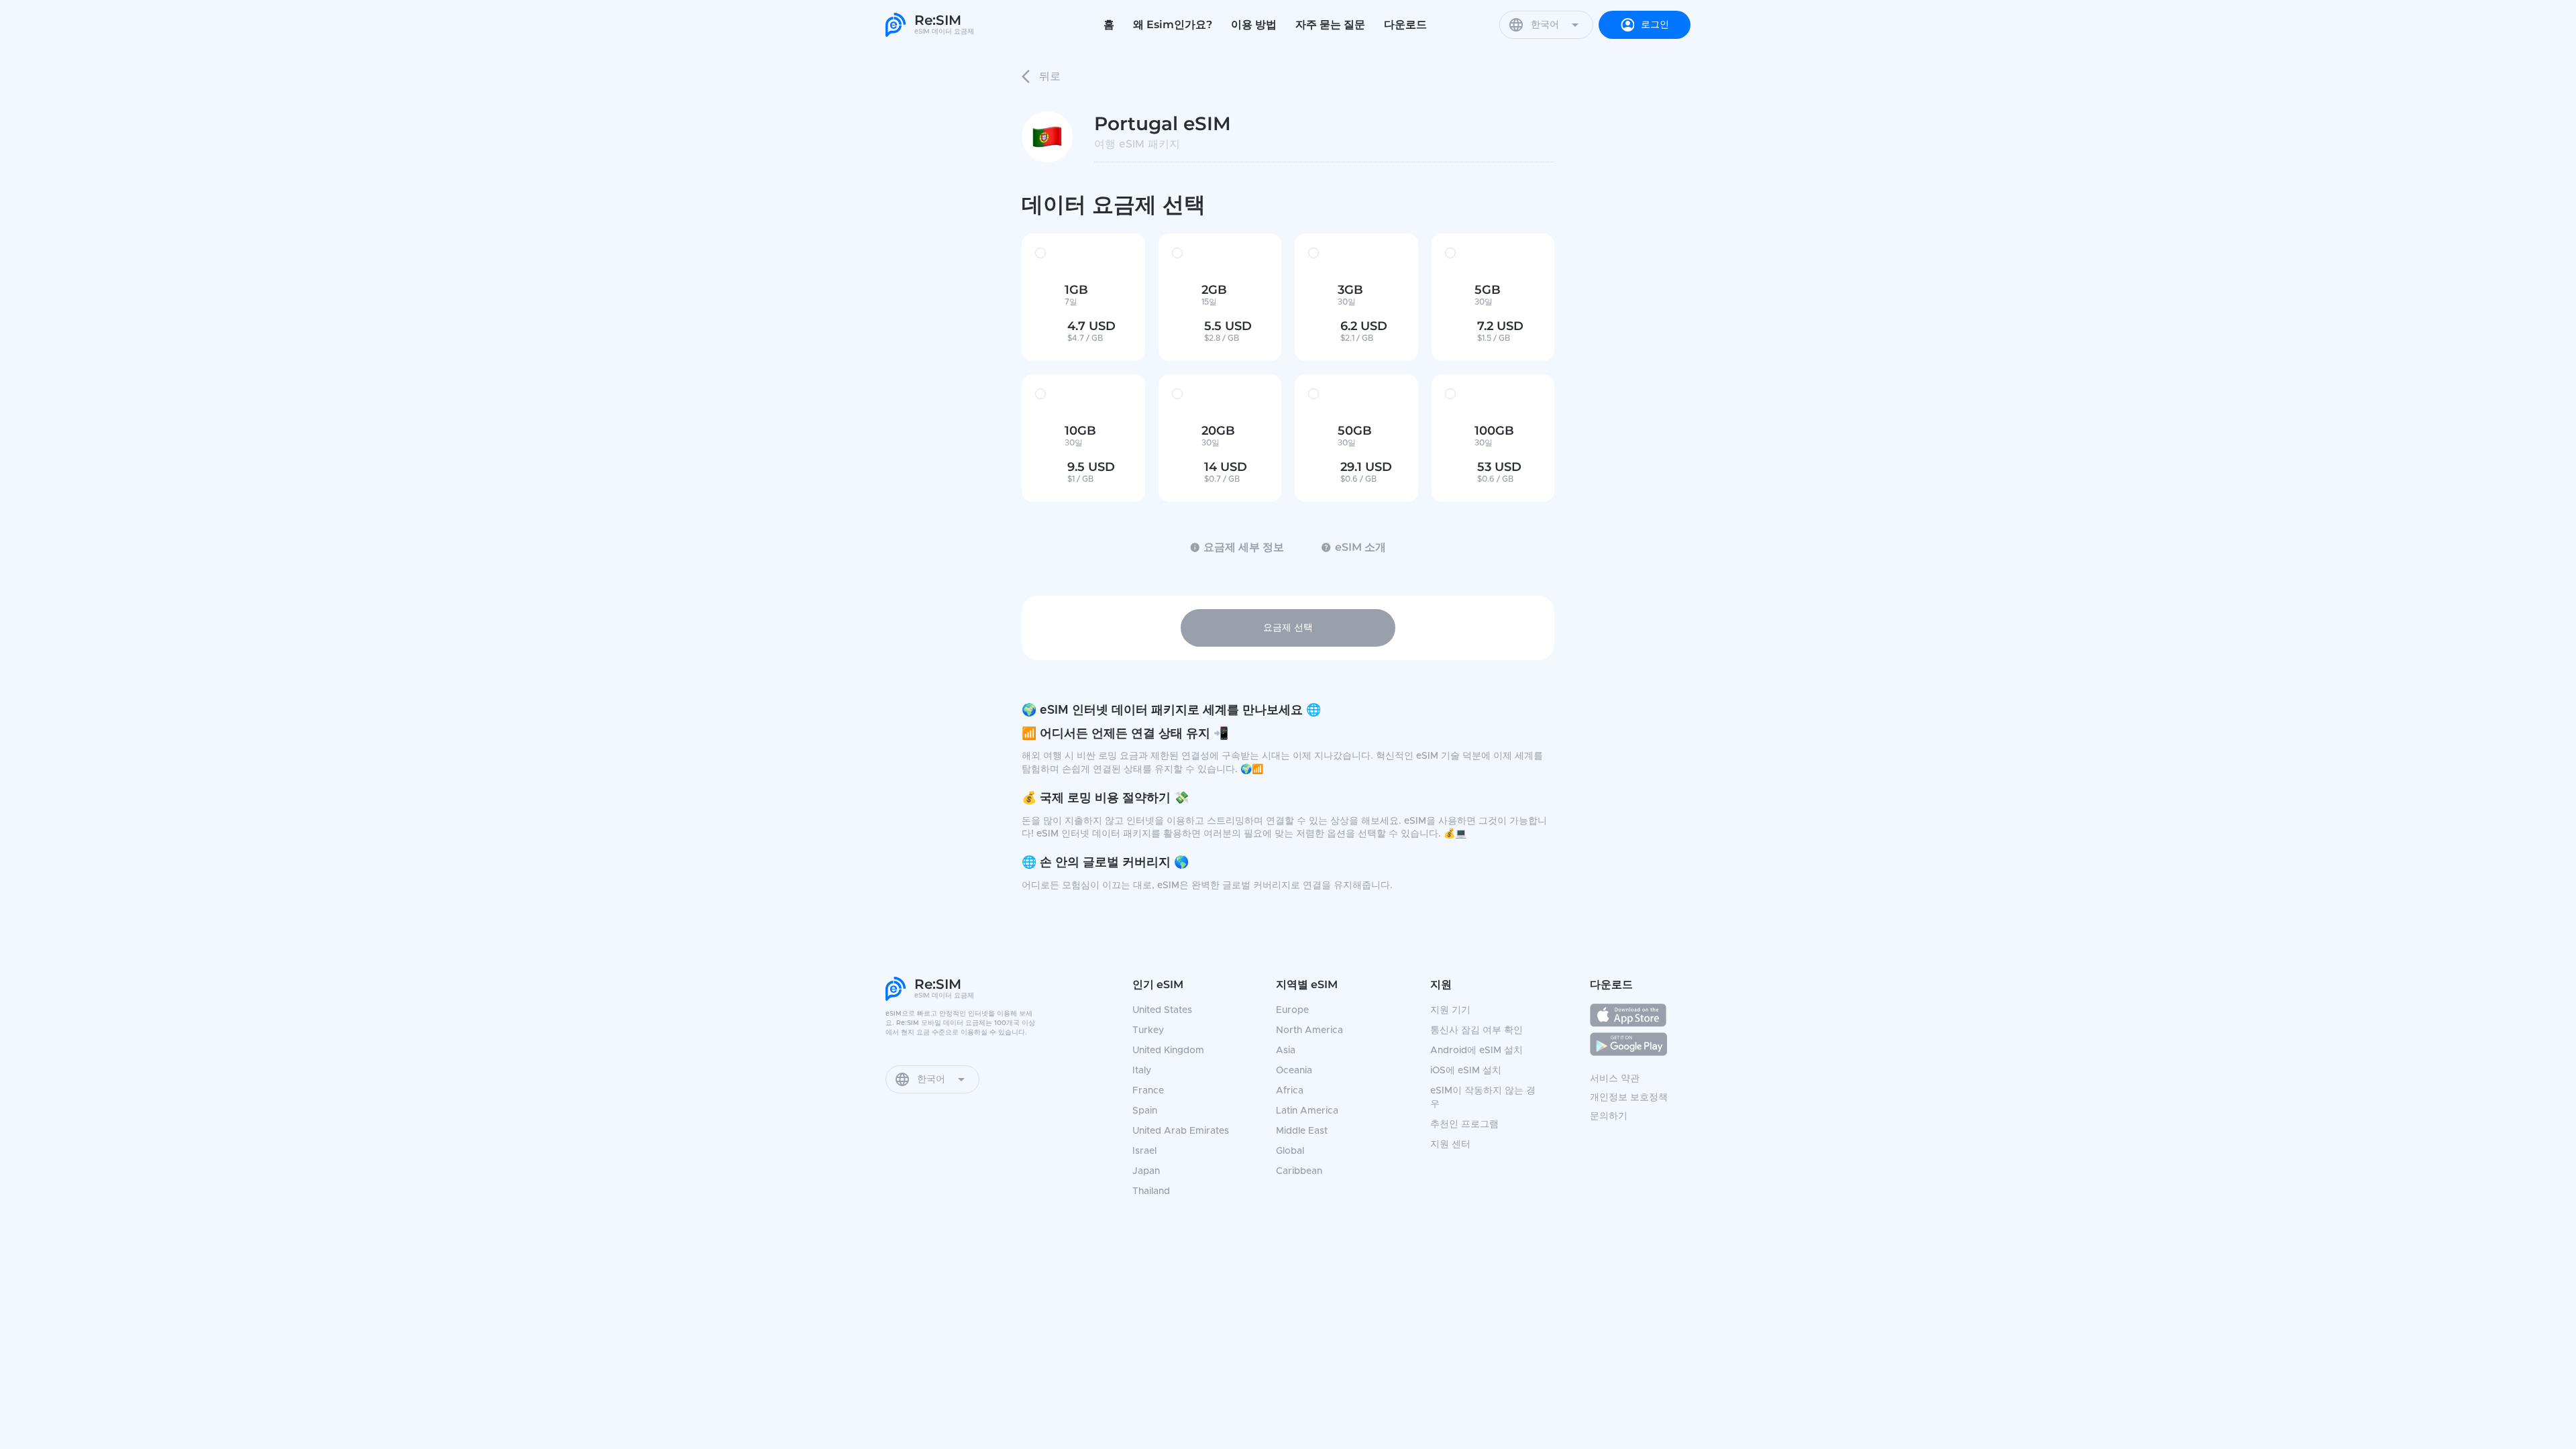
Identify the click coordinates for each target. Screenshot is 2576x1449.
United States (1162, 1010)
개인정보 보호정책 (1629, 1097)
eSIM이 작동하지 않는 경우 (1483, 1097)
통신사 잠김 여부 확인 (1477, 1030)
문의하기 (1609, 1116)
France (1148, 1091)
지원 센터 (1450, 1144)
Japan (1146, 1171)
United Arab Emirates (1181, 1131)
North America (1309, 1030)
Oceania (1294, 1071)
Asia (1286, 1051)
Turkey (1148, 1030)
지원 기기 (1450, 1010)
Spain (1145, 1111)
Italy (1142, 1071)
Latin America (1307, 1111)
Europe (1292, 1010)
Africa (1290, 1091)
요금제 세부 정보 (1244, 547)
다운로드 (1405, 24)
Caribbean (1299, 1171)
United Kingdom (1168, 1051)
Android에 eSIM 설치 (1477, 1051)
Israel (1144, 1151)
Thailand (1151, 1191)
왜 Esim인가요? (1173, 24)
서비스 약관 (1615, 1079)
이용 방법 (1254, 24)
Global (1290, 1151)
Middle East (1302, 1131)
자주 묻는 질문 (1330, 24)
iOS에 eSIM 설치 (1466, 1071)
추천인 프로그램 (1464, 1124)
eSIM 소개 (1360, 547)
